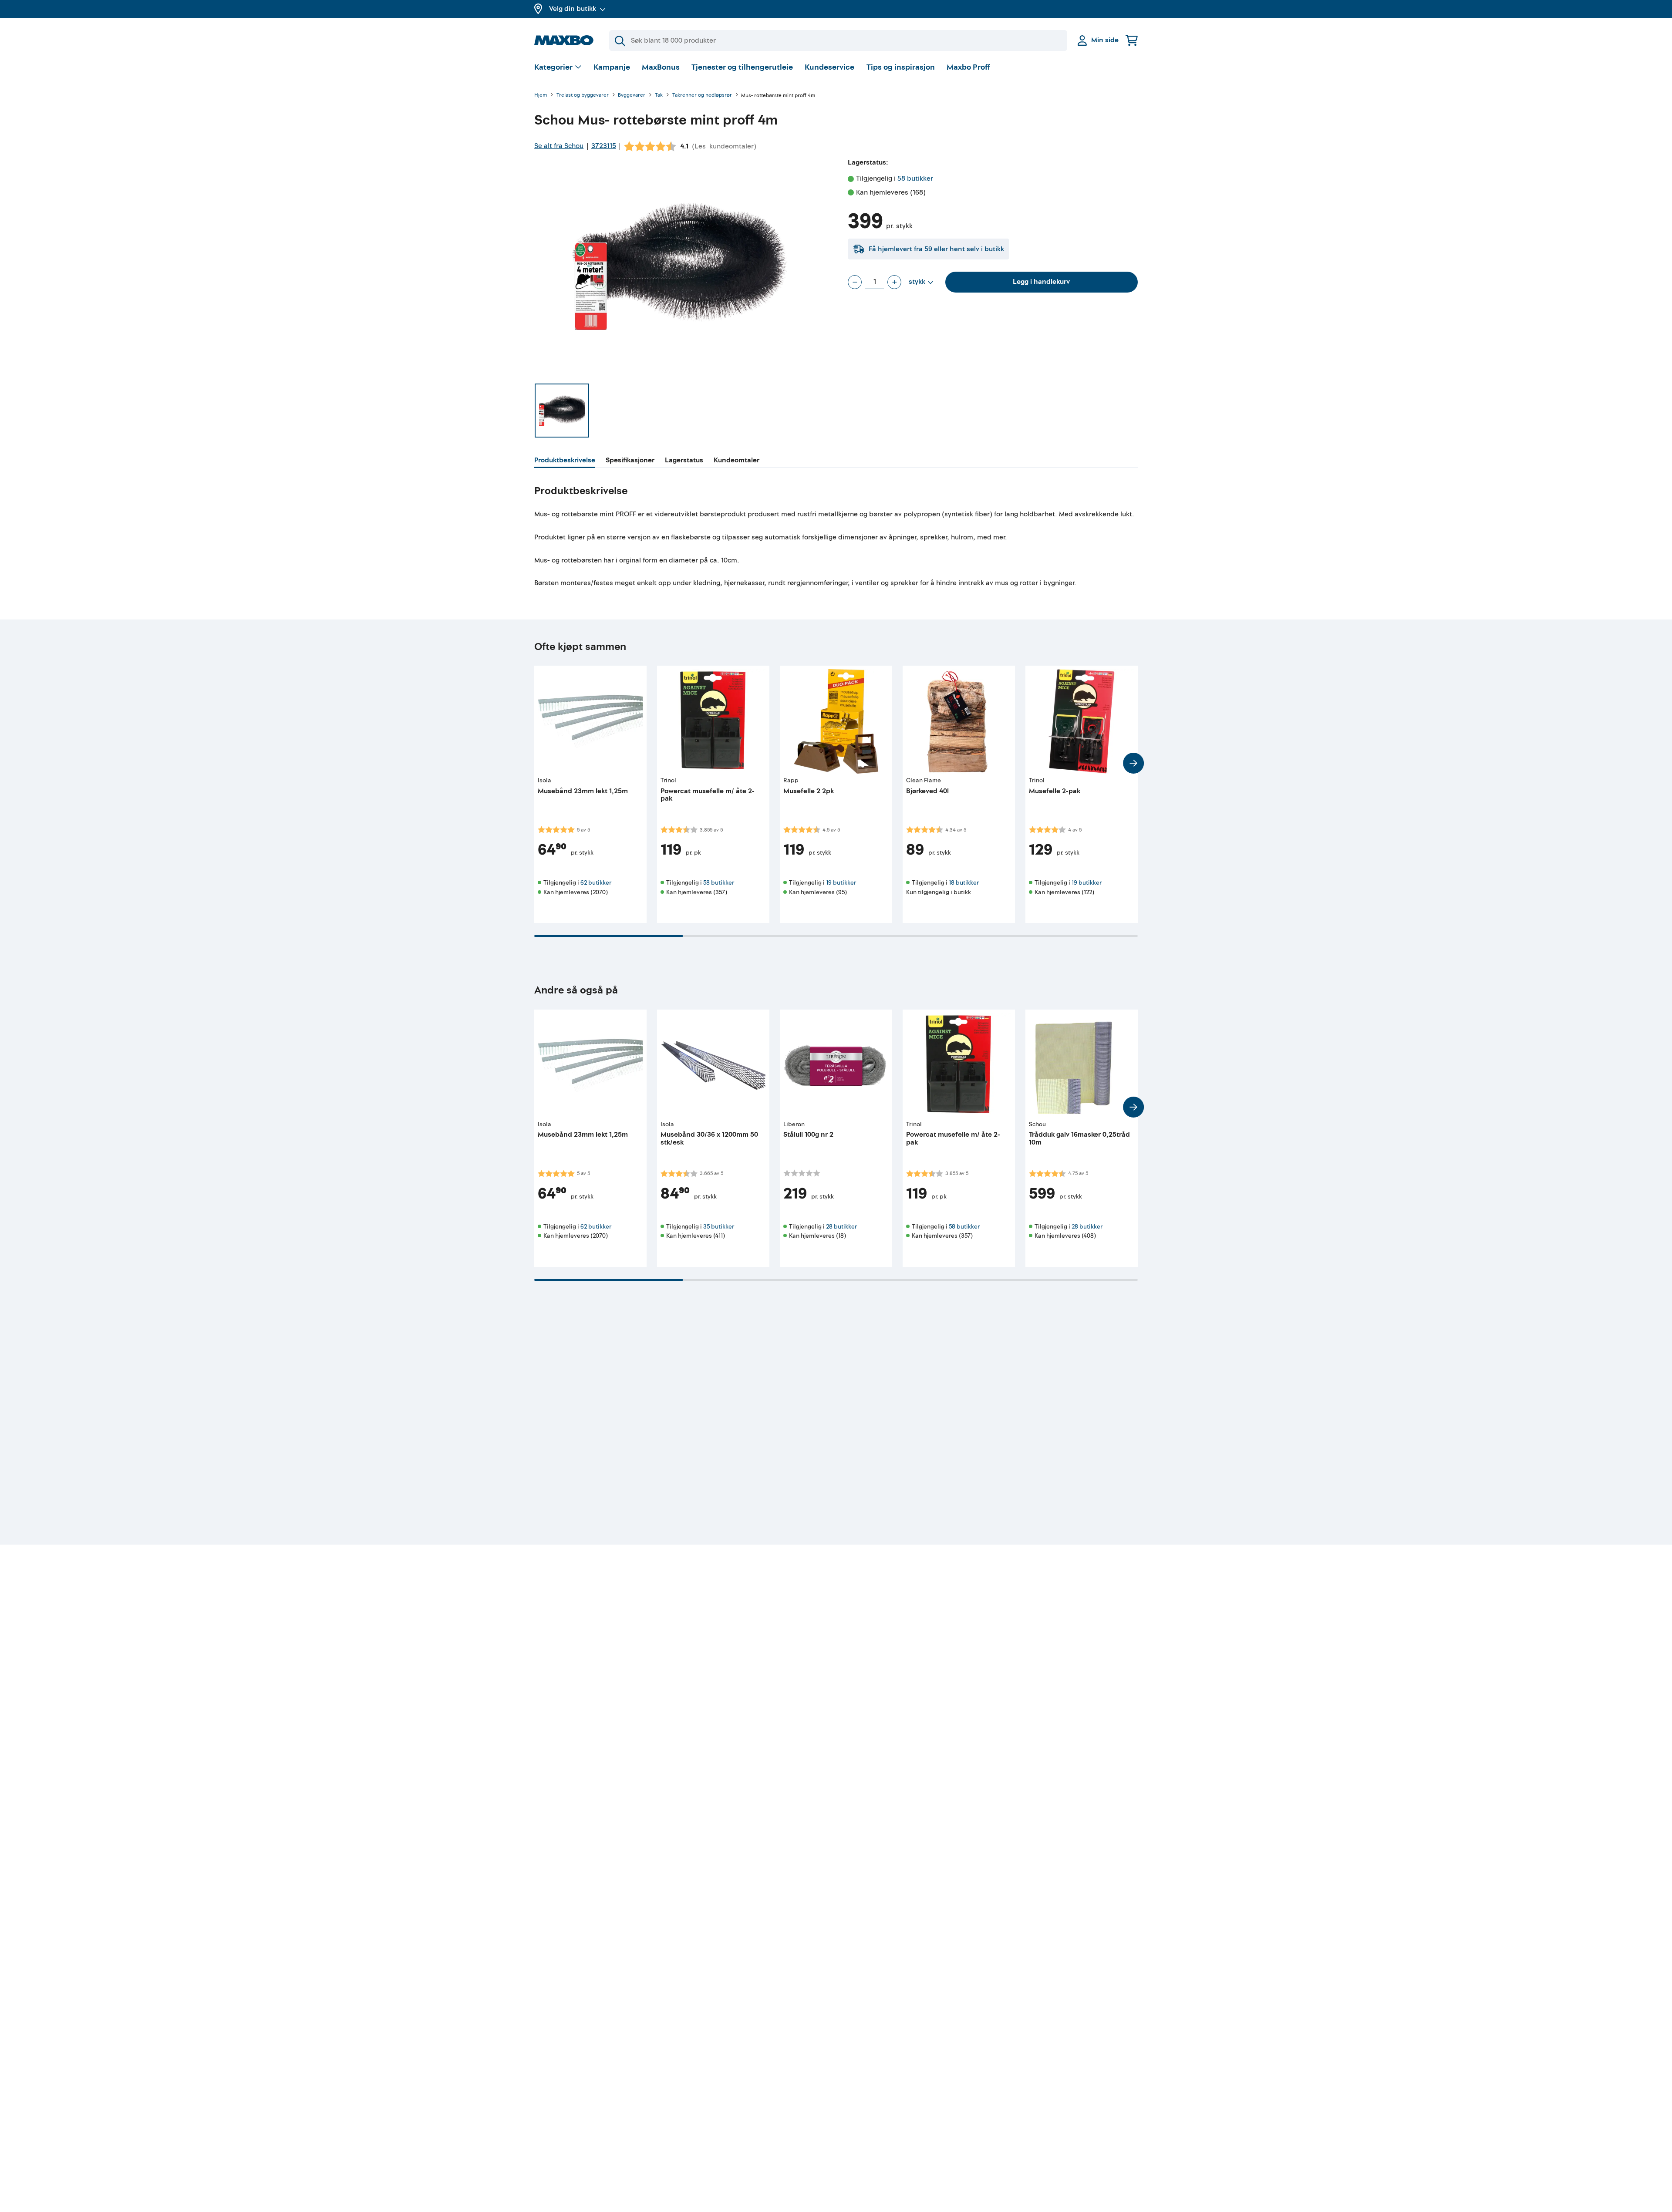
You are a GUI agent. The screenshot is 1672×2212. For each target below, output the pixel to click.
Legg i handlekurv (1041, 282)
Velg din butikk (573, 9)
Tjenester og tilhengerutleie (742, 67)
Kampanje (612, 67)
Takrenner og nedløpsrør (702, 96)
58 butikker (915, 178)
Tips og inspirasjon (901, 67)
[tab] (565, 461)
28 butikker (841, 1227)
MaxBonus (661, 67)
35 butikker (719, 1227)
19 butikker (841, 883)
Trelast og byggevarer (583, 96)
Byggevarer (632, 96)
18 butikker (964, 883)
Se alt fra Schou (559, 146)
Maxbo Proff (968, 67)
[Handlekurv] (1132, 40)
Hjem (541, 96)
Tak (659, 96)
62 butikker (596, 883)
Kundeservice (829, 67)
